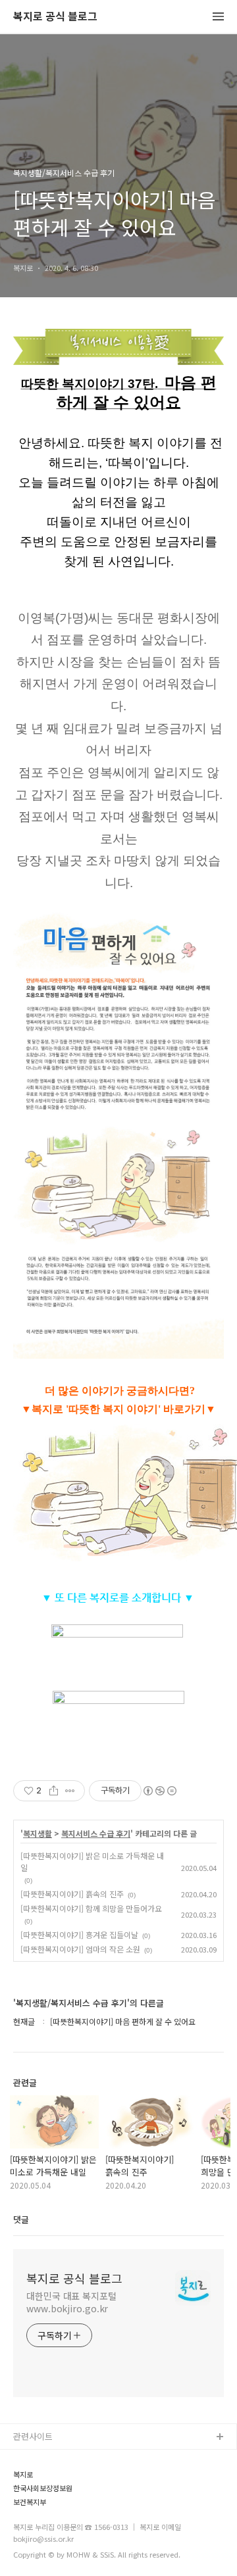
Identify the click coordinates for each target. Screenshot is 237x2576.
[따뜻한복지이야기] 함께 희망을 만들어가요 (91, 1908)
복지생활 (38, 1834)
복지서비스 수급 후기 (96, 1834)
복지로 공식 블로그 (55, 17)
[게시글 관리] (70, 1791)
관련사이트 (33, 2436)
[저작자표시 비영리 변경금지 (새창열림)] (159, 1791)
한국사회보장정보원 (43, 2488)
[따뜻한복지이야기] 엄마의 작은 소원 (80, 1949)
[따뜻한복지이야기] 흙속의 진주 (72, 1894)
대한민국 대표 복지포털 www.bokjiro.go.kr (71, 2302)
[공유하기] (54, 1791)
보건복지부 (30, 2502)
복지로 (23, 2474)
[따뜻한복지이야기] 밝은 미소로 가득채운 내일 (92, 1861)
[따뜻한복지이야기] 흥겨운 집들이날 (79, 1934)
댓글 (21, 2219)
